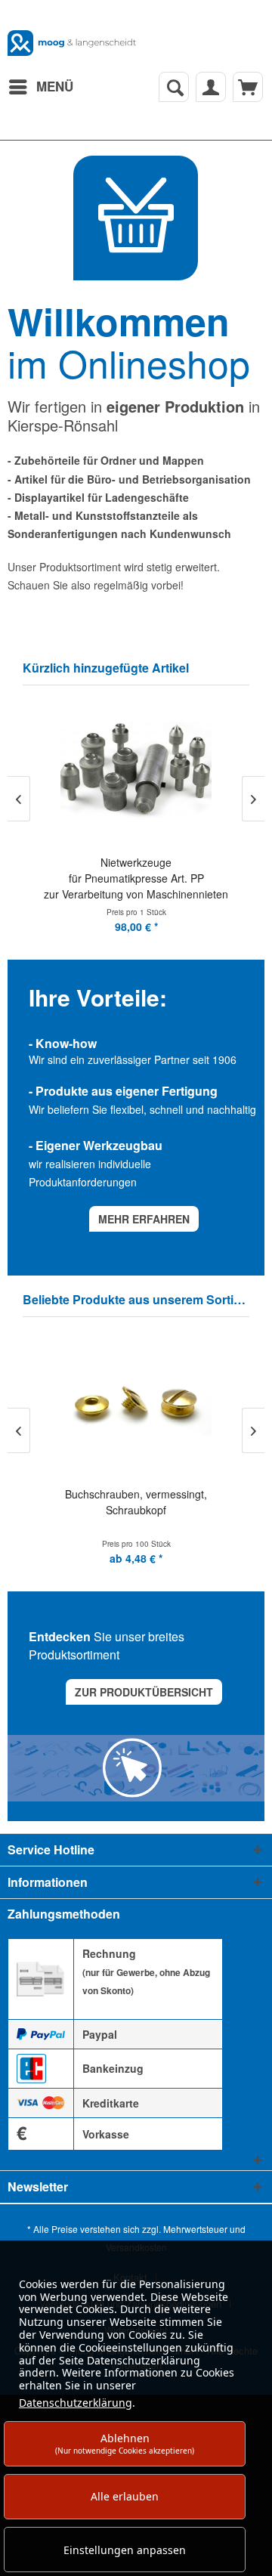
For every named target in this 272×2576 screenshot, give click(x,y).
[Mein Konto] (211, 87)
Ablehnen (125, 2443)
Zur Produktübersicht (144, 1692)
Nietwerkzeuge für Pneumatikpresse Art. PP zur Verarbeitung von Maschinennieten (136, 878)
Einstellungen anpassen (125, 2550)
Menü (55, 86)
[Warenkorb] (248, 87)
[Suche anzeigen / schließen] (174, 87)
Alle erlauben (125, 2496)
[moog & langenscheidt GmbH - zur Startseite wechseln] (72, 43)
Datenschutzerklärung (76, 2403)
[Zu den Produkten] (136, 218)
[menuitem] (40, 87)
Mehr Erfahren (144, 1219)
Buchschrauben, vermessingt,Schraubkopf (136, 1502)
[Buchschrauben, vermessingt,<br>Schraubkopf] (136, 1404)
